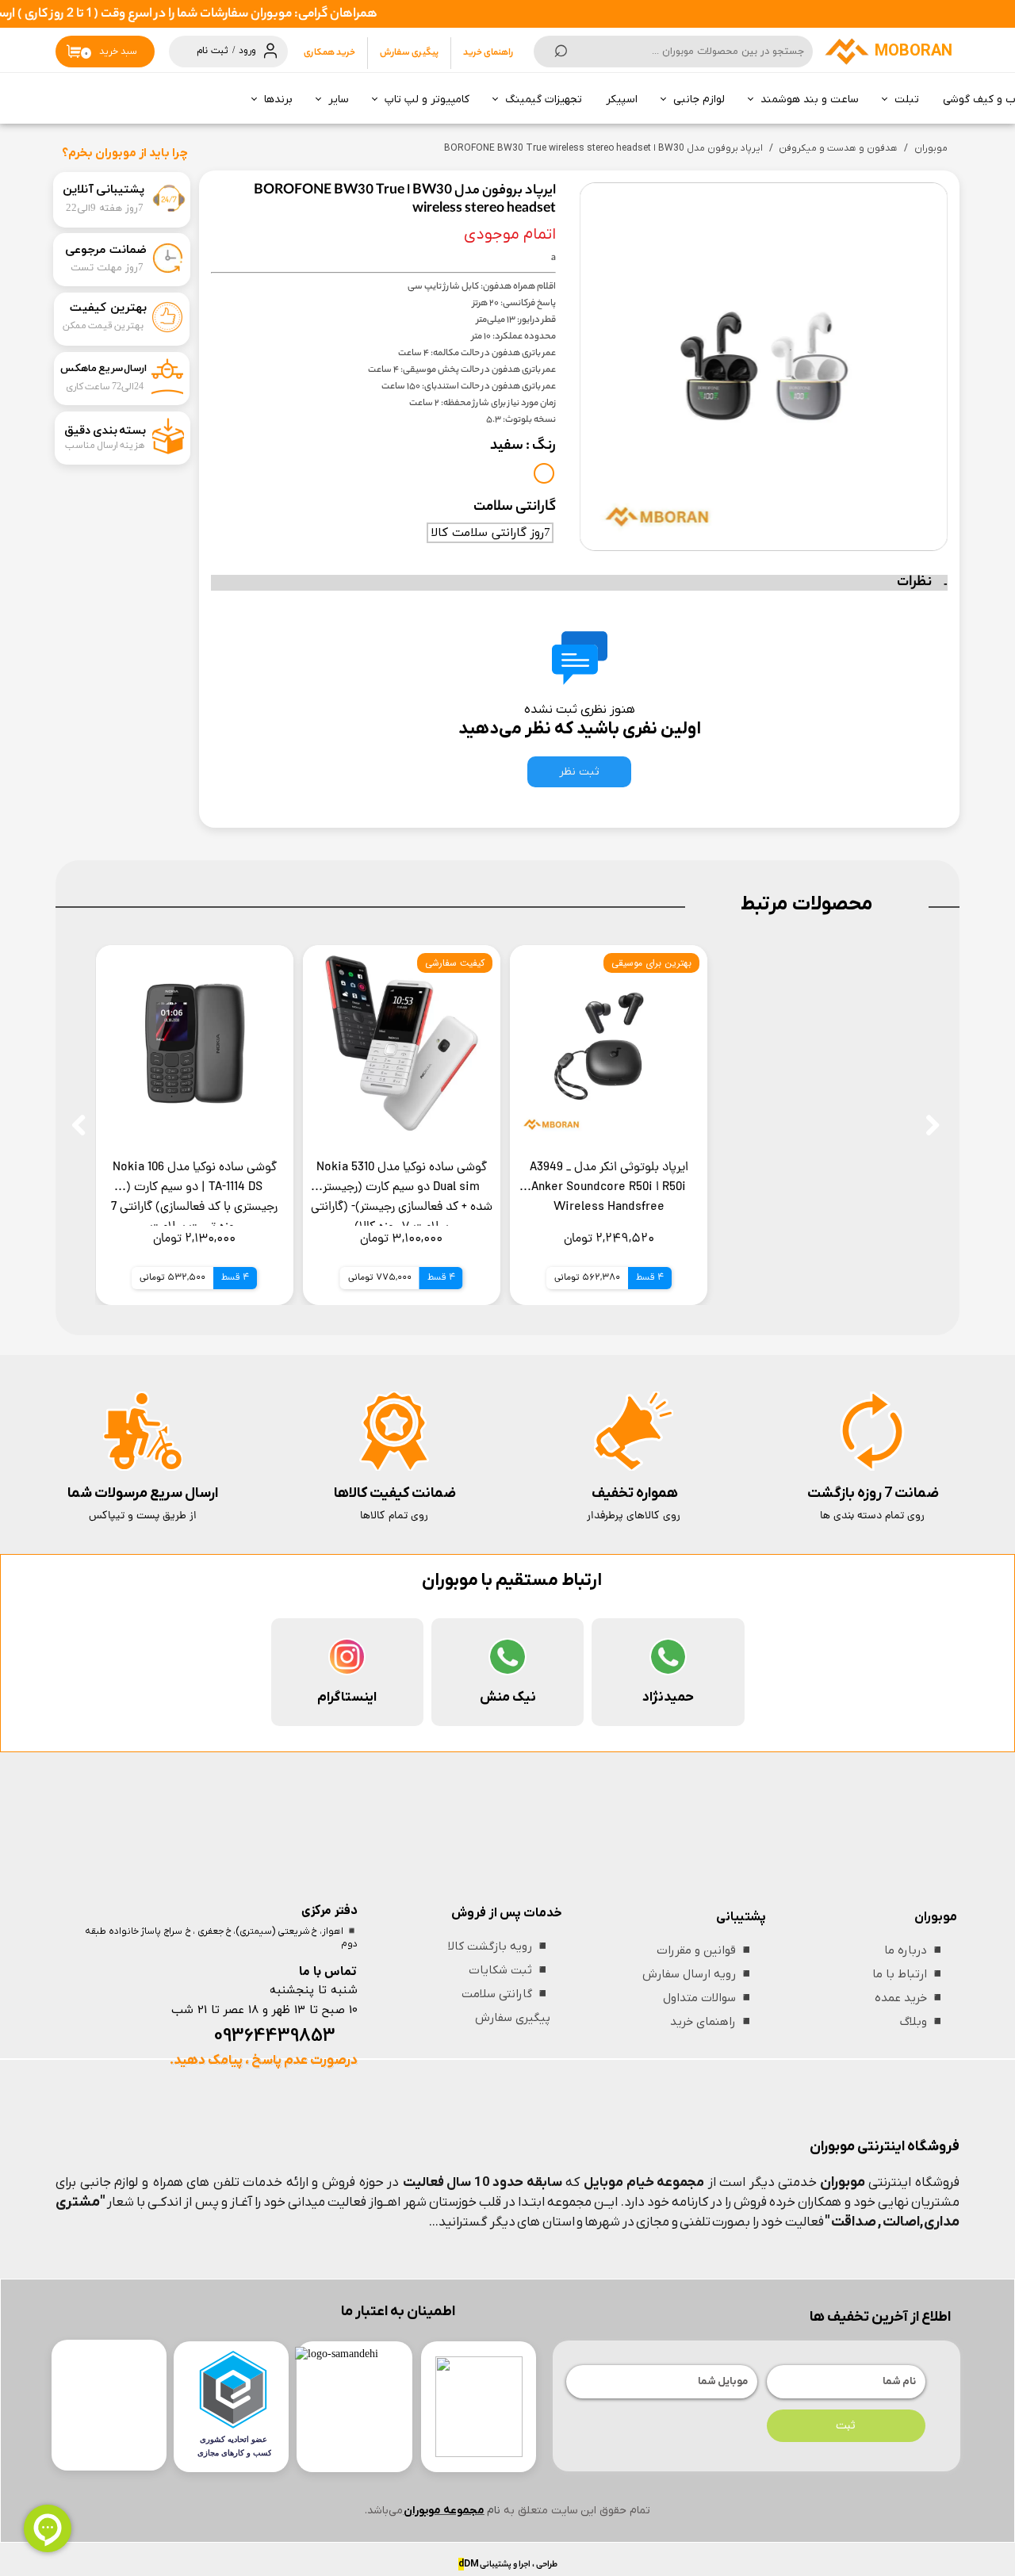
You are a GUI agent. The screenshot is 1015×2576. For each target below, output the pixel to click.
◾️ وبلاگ (923, 2022)
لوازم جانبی (699, 100)
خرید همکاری (329, 53)
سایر (339, 100)
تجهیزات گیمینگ (544, 100)
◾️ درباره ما (915, 1950)
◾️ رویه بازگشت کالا (499, 1946)
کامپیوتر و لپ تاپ (427, 100)
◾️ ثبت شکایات (509, 1970)
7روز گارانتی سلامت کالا (490, 533)
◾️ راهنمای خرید (712, 2022)
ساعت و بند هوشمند (810, 100)
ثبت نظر (579, 772)
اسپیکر (622, 100)
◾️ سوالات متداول (709, 1998)
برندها (278, 100)
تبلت (907, 100)
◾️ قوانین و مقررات (705, 1950)
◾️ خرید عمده (910, 1998)
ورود (247, 51)
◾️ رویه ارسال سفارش (698, 1974)
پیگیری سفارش (409, 53)
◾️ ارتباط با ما (909, 1974)
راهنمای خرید (488, 53)
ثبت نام (213, 51)
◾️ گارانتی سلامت (506, 1994)
